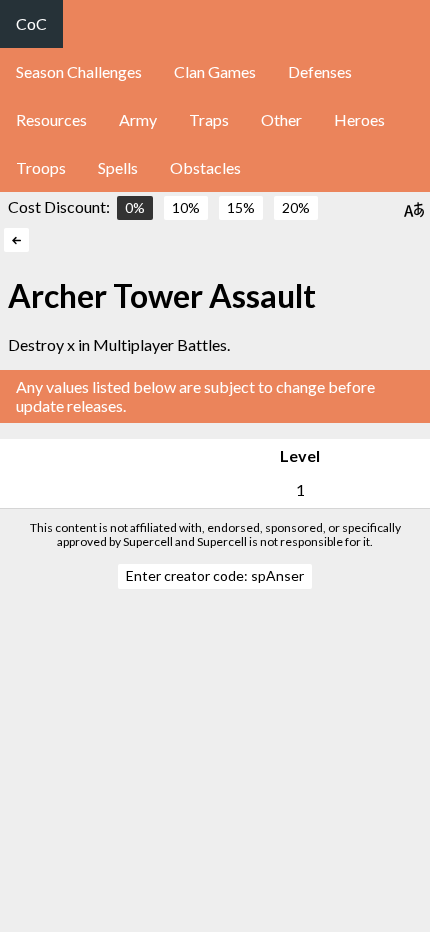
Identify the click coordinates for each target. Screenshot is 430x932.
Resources (51, 119)
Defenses (320, 71)
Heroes (359, 119)
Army (138, 119)
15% (241, 207)
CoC (31, 23)
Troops (41, 167)
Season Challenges (79, 71)
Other (281, 119)
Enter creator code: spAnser (215, 575)
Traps (209, 119)
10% (186, 207)
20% (296, 207)
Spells (118, 167)
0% (135, 207)
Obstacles (205, 167)
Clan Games (215, 71)
